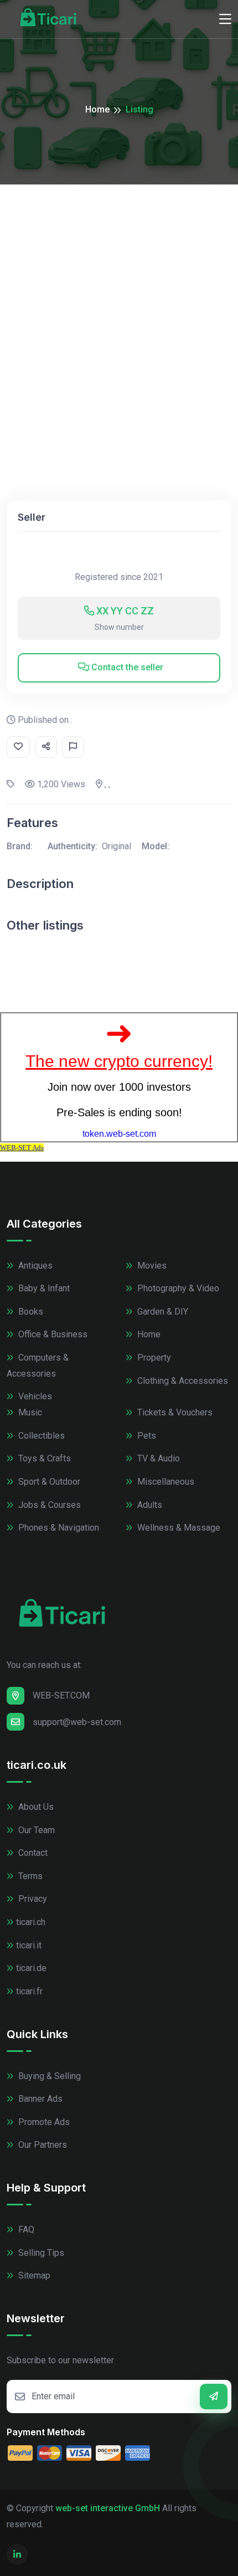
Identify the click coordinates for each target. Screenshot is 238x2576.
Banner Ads (39, 2099)
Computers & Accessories (38, 1366)
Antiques (34, 1266)
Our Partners (42, 2145)
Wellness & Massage (178, 1528)
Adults (149, 1505)
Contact (32, 1853)
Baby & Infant (43, 1288)
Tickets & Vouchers (174, 1412)
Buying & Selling (48, 2076)
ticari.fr (29, 1991)
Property (153, 1358)
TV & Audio (157, 1458)
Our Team (35, 1830)
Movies (151, 1266)
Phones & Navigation (58, 1528)
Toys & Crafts (43, 1458)
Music (29, 1412)
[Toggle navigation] (225, 19)
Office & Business (52, 1334)
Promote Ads (43, 2122)
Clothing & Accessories (182, 1381)
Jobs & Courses (48, 1505)
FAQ (25, 2229)
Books (30, 1312)
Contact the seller (126, 667)
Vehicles (34, 1396)
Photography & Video (177, 1288)
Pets (146, 1436)
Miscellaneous (165, 1482)
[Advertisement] (119, 309)
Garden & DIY (162, 1312)
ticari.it (29, 1945)
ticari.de (31, 1968)
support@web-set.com (77, 1722)
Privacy (32, 1899)
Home (97, 109)
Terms (29, 1876)
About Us (35, 1807)
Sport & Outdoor (48, 1482)
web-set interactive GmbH (108, 2508)
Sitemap (33, 2275)
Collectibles (40, 1436)
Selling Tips (40, 2253)
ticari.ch (31, 1922)
